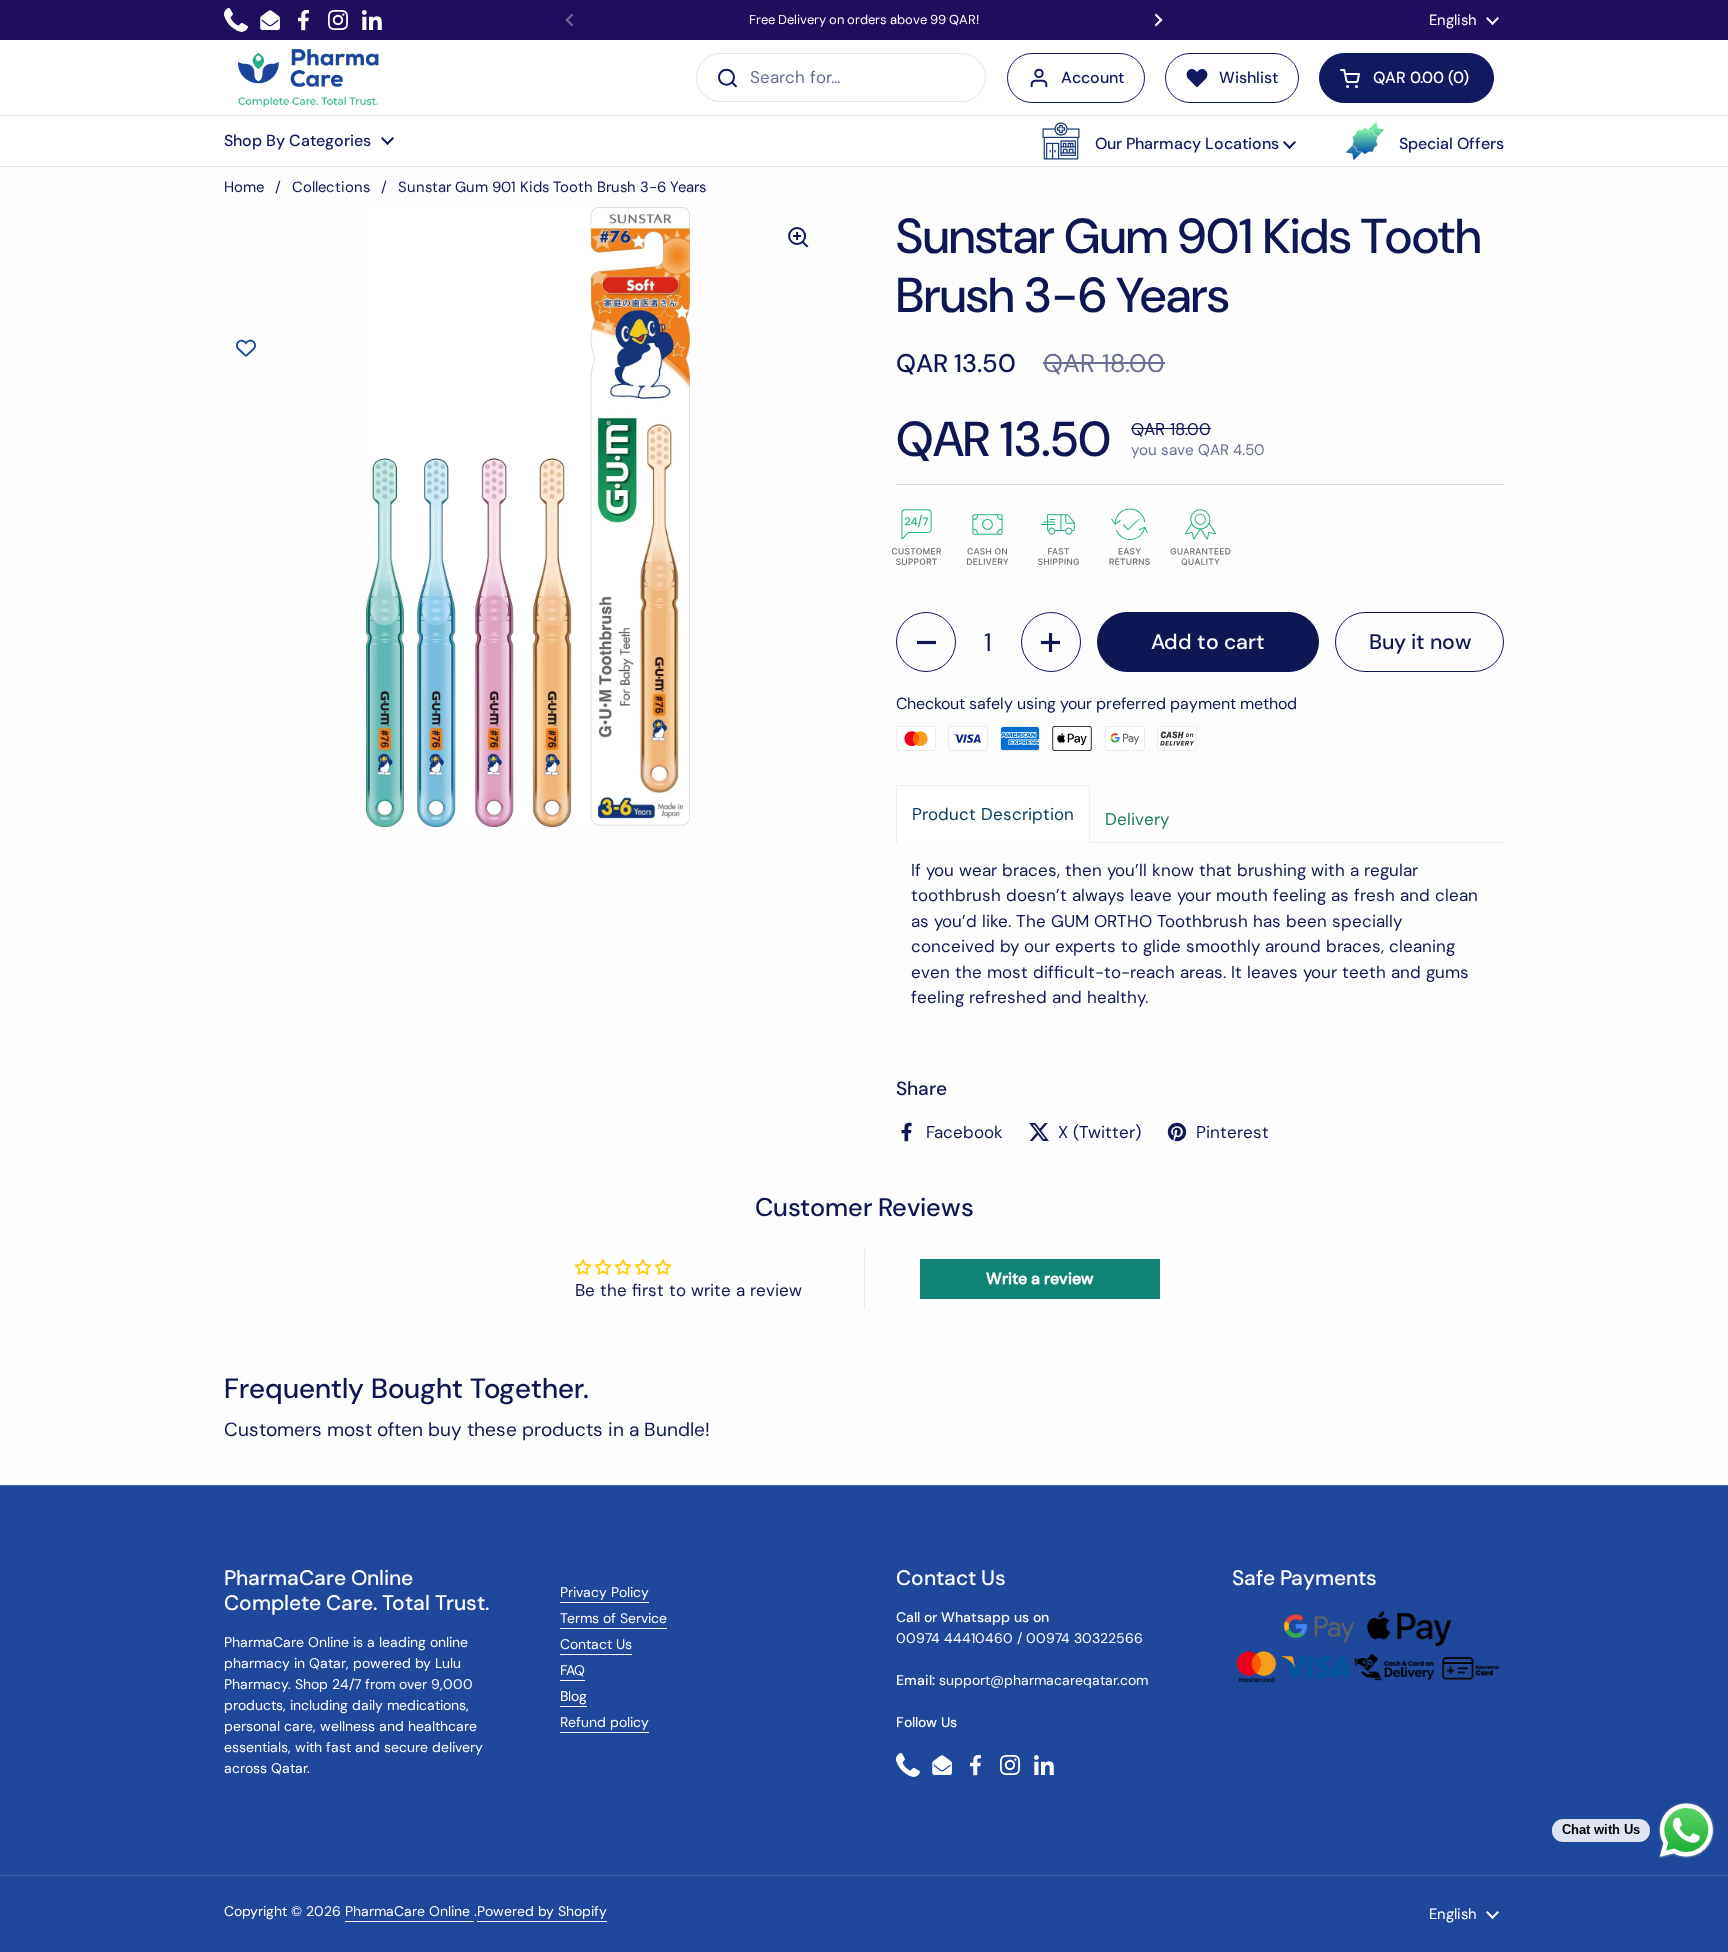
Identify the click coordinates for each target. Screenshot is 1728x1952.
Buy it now (1420, 642)
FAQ (572, 1670)
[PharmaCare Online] (309, 78)
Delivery (1137, 819)
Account (1092, 77)
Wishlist (1248, 77)
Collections (331, 187)
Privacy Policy (604, 1592)
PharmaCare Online (409, 1911)
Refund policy (604, 1722)
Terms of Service (613, 1618)
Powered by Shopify (542, 1911)
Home (244, 187)
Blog (573, 1696)
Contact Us (596, 1644)
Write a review (1039, 1278)
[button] (1169, 141)
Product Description (993, 814)
